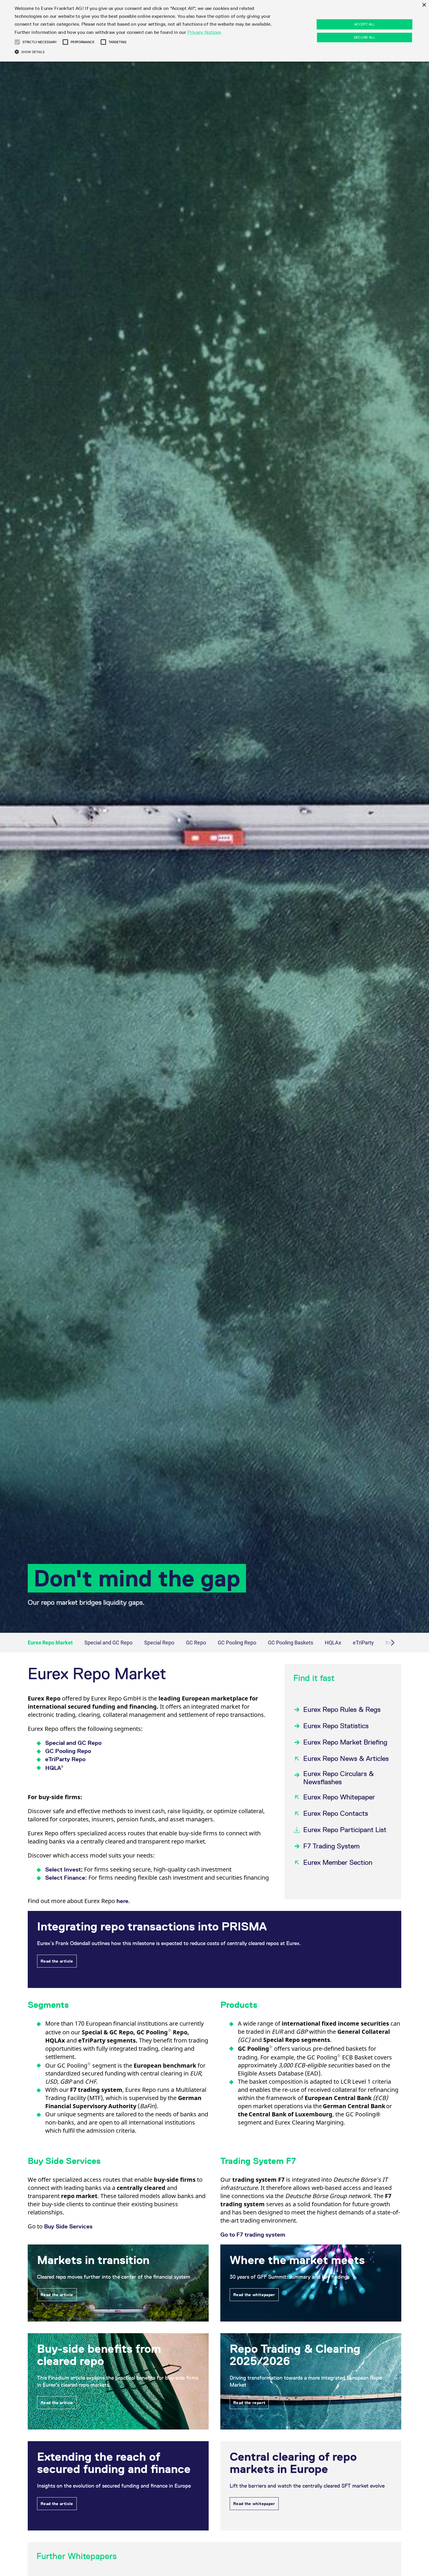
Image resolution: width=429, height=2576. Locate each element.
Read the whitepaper (254, 2295)
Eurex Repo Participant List (345, 1830)
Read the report (249, 2403)
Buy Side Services (68, 2226)
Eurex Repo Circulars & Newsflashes (339, 1778)
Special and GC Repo (108, 1643)
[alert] (214, 31)
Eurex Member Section (338, 1862)
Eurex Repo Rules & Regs (342, 1709)
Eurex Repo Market (50, 1643)
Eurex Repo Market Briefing (345, 1742)
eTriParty (363, 1643)
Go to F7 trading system (253, 2235)
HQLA (55, 1768)
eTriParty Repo (65, 1759)
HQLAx (333, 1643)
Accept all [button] (365, 24)
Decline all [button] (365, 37)
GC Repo (196, 1643)
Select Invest (63, 1869)
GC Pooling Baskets (291, 1643)
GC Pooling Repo (237, 1643)
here (122, 1901)
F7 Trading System (331, 1846)
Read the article (57, 1961)
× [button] (424, 5)
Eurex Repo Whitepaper (339, 1797)
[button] (17, 42)
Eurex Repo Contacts (336, 1813)
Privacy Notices (204, 32)
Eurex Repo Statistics (336, 1726)
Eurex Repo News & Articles (346, 1758)
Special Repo (159, 1643)
